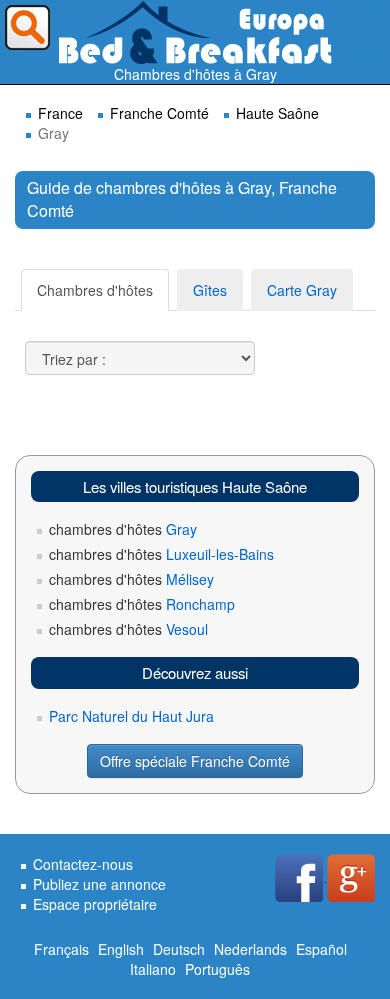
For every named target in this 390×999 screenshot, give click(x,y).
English (121, 949)
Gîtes (210, 290)
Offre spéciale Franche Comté (195, 761)
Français (61, 949)
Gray (123, 529)
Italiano (153, 969)
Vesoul (128, 629)
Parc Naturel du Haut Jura (131, 716)
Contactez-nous (83, 864)
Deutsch (179, 949)
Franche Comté (159, 113)
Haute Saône (277, 113)
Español (321, 949)
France (60, 113)
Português (217, 969)
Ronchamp (142, 604)
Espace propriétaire (95, 904)
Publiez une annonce (99, 884)
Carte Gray (302, 290)
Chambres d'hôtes (95, 290)
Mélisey (131, 579)
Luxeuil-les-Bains (161, 554)
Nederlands (250, 949)
